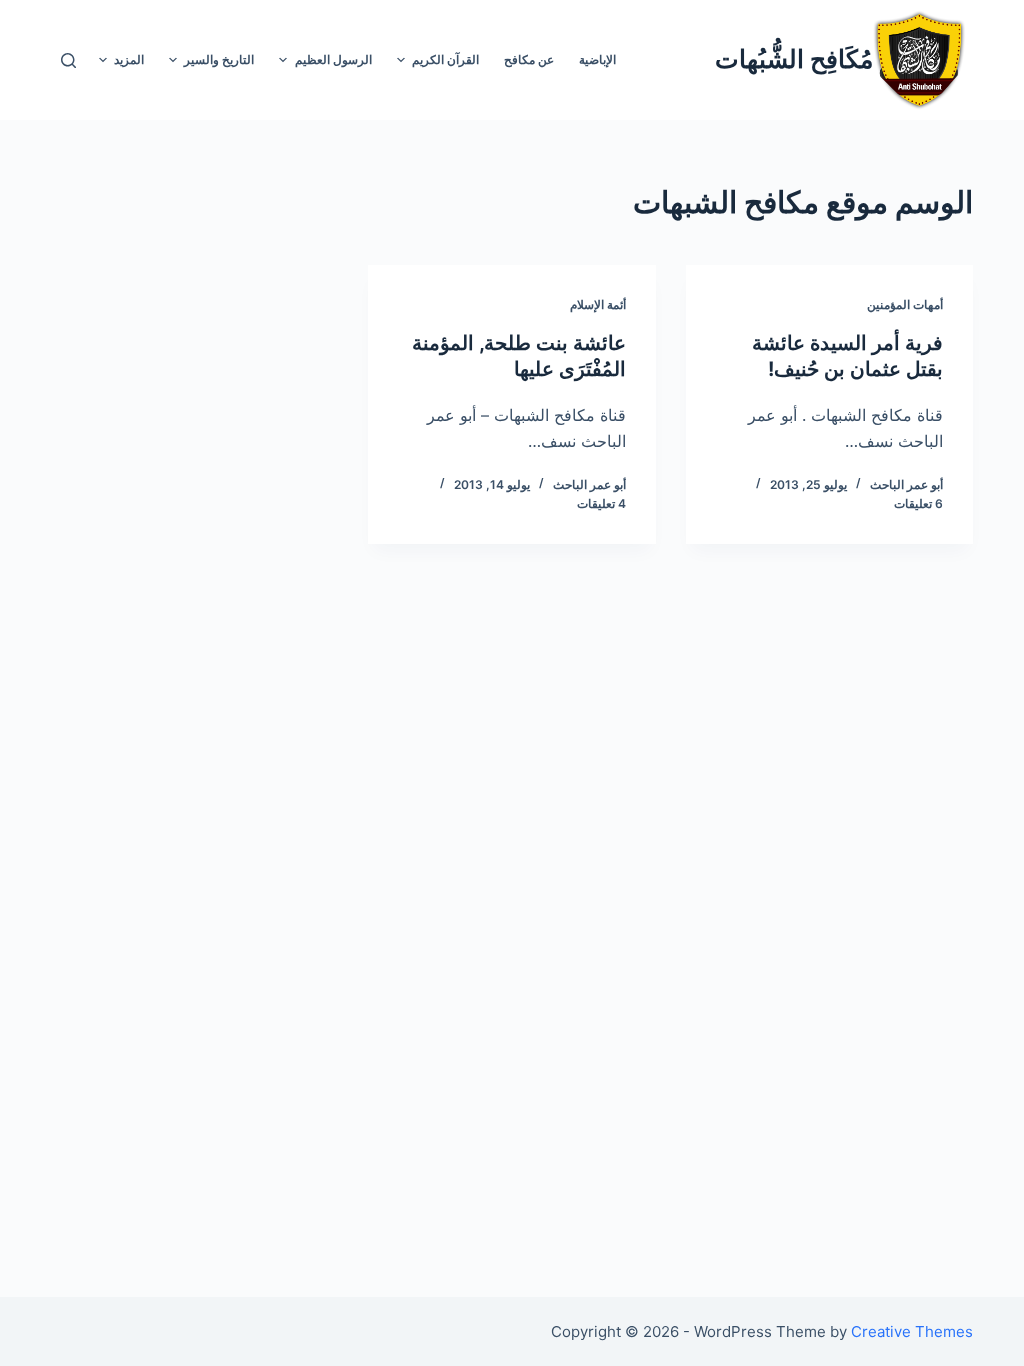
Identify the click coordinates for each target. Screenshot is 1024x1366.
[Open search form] (68, 60)
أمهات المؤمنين (905, 304)
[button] (401, 60)
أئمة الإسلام (598, 304)
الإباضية (597, 59)
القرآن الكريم (445, 59)
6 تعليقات (918, 503)
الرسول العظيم (333, 59)
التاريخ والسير (219, 59)
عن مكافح (529, 59)
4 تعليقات (601, 503)
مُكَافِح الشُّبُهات (794, 59)
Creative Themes (912, 1331)
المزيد (129, 59)
